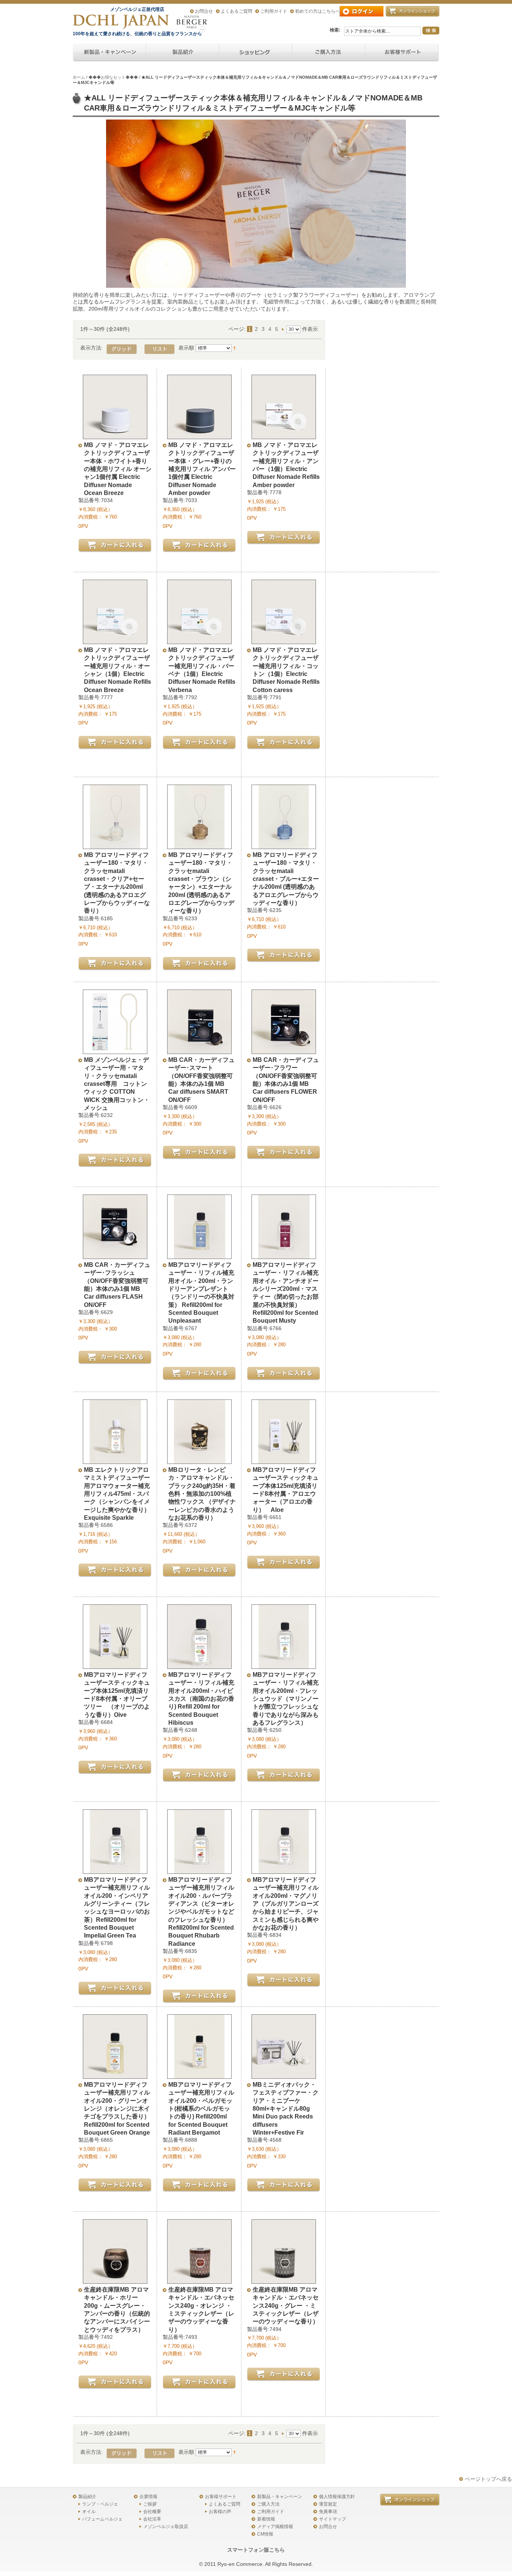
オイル (89, 2512)
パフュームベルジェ (102, 2519)
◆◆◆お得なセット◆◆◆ (113, 77)
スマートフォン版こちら (256, 2550)
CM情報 (265, 2534)
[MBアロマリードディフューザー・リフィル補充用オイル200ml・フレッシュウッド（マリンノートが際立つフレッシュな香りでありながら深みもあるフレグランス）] (284, 1665)
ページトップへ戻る (488, 2479)
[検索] (431, 31)
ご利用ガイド (274, 11)
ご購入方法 (268, 2504)
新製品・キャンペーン (280, 2497)
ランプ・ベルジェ (100, 2504)
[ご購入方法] (256, 53)
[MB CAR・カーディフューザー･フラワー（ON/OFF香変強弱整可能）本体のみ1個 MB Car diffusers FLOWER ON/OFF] (284, 1050)
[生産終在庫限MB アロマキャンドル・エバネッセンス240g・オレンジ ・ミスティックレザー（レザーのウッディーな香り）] (199, 2280)
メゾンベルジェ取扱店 (166, 2527)
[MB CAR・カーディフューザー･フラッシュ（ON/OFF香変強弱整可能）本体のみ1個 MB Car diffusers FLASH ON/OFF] (115, 1255)
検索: (335, 30)
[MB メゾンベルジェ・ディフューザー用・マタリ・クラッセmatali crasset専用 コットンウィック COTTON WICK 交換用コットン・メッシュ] (115, 1050)
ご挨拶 (150, 2504)
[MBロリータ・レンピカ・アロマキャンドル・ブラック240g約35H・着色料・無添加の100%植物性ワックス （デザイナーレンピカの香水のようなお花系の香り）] (199, 1460)
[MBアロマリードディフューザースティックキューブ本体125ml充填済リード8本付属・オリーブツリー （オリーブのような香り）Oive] (115, 1665)
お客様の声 (220, 2512)
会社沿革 (152, 2519)
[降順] (234, 348)
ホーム (79, 77)
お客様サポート (221, 2497)
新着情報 (266, 2519)
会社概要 (152, 2512)
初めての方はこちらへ (317, 11)
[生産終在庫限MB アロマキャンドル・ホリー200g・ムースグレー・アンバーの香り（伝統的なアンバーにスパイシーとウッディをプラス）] (115, 2280)
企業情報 (148, 2497)
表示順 (186, 348)
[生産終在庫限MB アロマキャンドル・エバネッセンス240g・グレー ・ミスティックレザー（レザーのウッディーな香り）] (284, 2280)
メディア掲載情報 (275, 2527)
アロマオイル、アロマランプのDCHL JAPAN (121, 22)
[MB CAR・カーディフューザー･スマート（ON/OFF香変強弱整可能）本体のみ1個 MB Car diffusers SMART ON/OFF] (199, 1050)
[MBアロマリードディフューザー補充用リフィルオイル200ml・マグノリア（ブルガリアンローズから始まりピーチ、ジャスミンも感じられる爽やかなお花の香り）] (284, 1870)
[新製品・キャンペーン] (109, 53)
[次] (284, 329)
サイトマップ (332, 2519)
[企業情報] (329, 53)
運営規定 (328, 2504)
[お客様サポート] (402, 53)
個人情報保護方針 (337, 2497)
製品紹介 (87, 2497)
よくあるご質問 (237, 11)
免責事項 (328, 2512)
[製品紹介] (183, 53)
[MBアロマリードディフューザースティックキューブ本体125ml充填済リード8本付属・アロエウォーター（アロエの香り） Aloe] (284, 1460)
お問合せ (204, 11)
